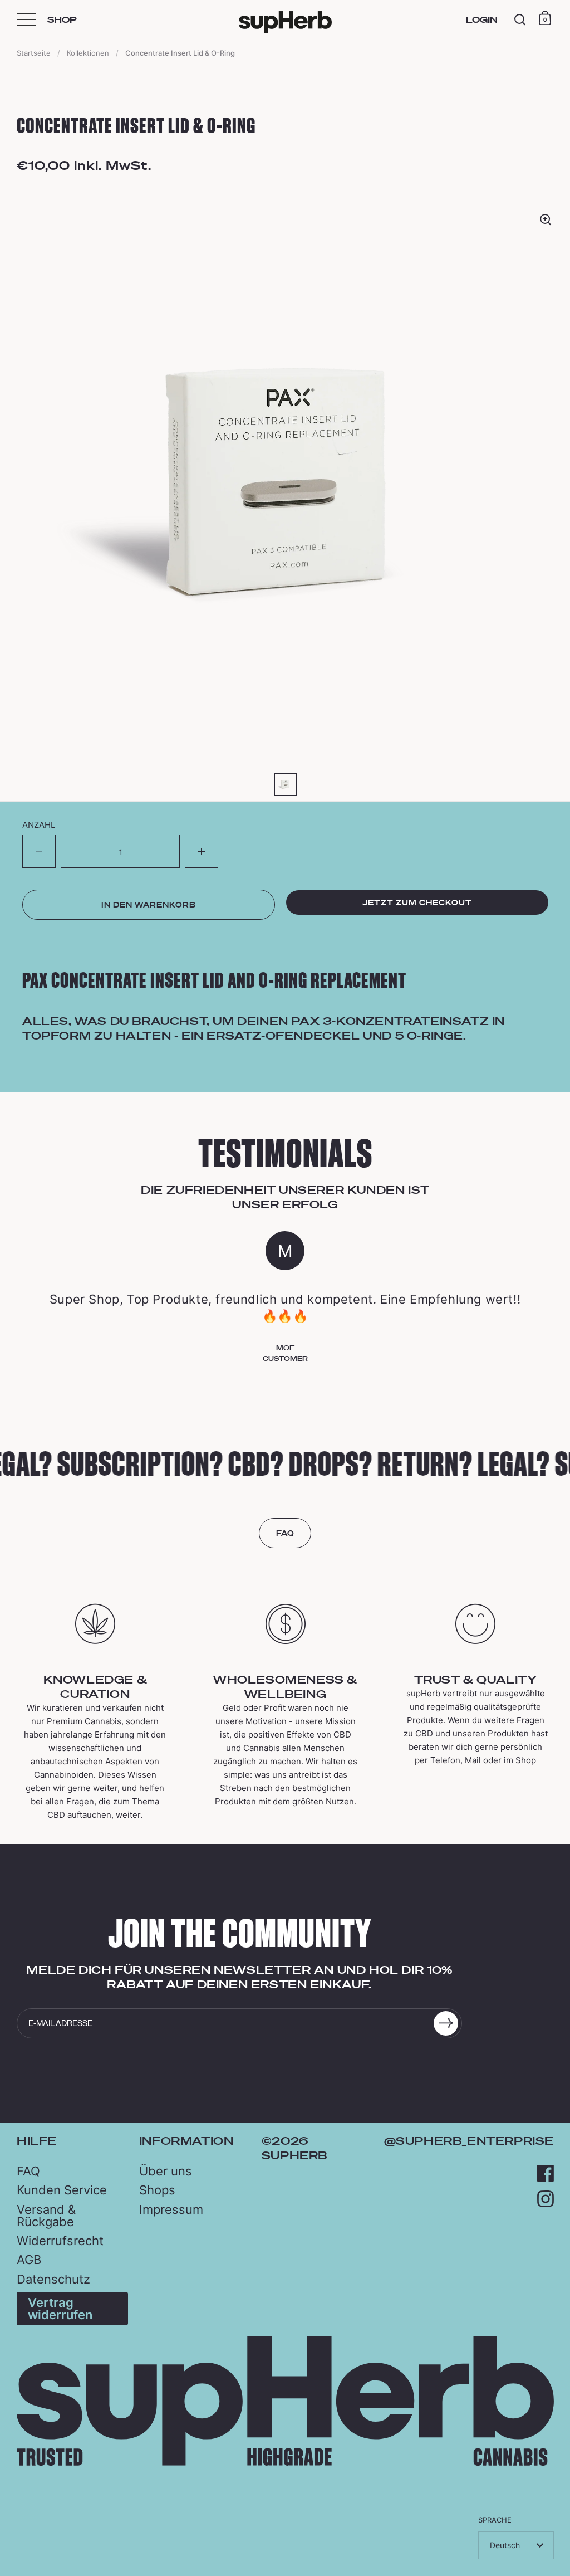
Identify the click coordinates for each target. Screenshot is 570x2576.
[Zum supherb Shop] (285, 2463)
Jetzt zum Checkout (417, 902)
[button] (202, 851)
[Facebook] (546, 2173)
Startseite (34, 53)
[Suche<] (520, 20)
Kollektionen (88, 53)
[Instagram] (546, 2199)
